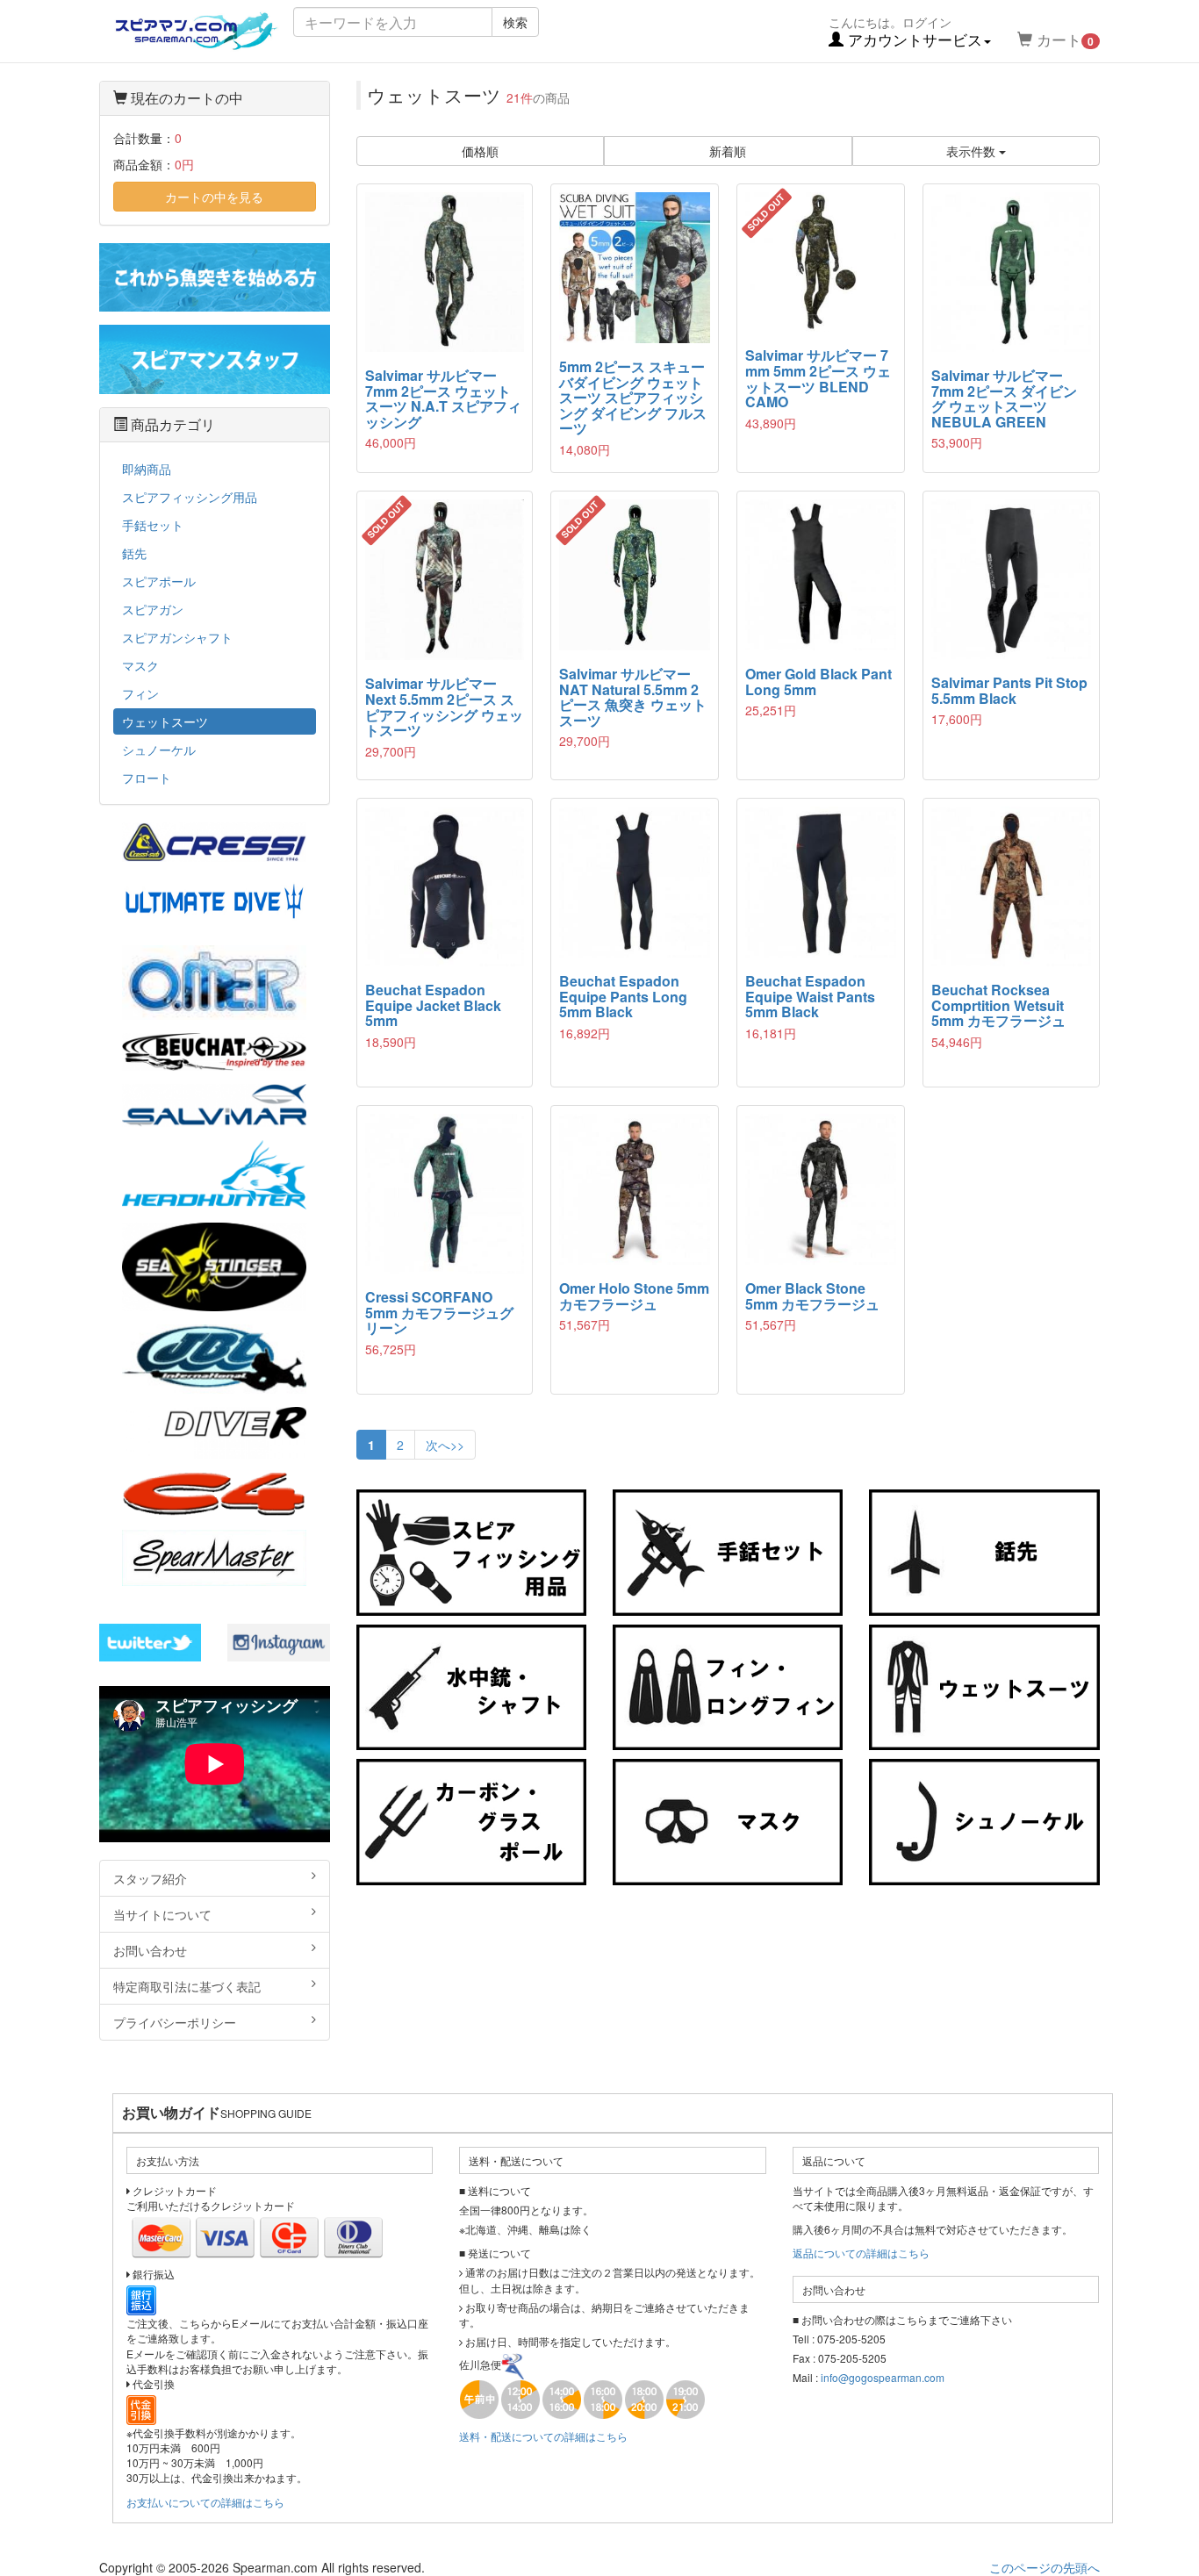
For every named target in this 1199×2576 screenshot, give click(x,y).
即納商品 (147, 469)
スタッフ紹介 (150, 1878)
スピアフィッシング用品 (190, 497)
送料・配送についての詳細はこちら (543, 2436)
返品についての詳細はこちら (861, 2253)
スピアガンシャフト (177, 637)
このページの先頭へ (1045, 2567)
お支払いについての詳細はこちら (205, 2502)
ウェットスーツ (165, 721)
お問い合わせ (150, 1950)
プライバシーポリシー (175, 2022)
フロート (147, 778)
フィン (140, 693)
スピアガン (153, 609)
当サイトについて (162, 1914)
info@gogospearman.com (883, 2377)
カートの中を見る (214, 197)
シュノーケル (159, 750)
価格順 (480, 151)
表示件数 (973, 151)
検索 (515, 22)
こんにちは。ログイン (905, 32)
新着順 (728, 151)
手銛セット (153, 525)
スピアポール (159, 581)
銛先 (134, 553)
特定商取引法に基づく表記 (187, 1986)
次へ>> (445, 1445)
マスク (140, 665)
